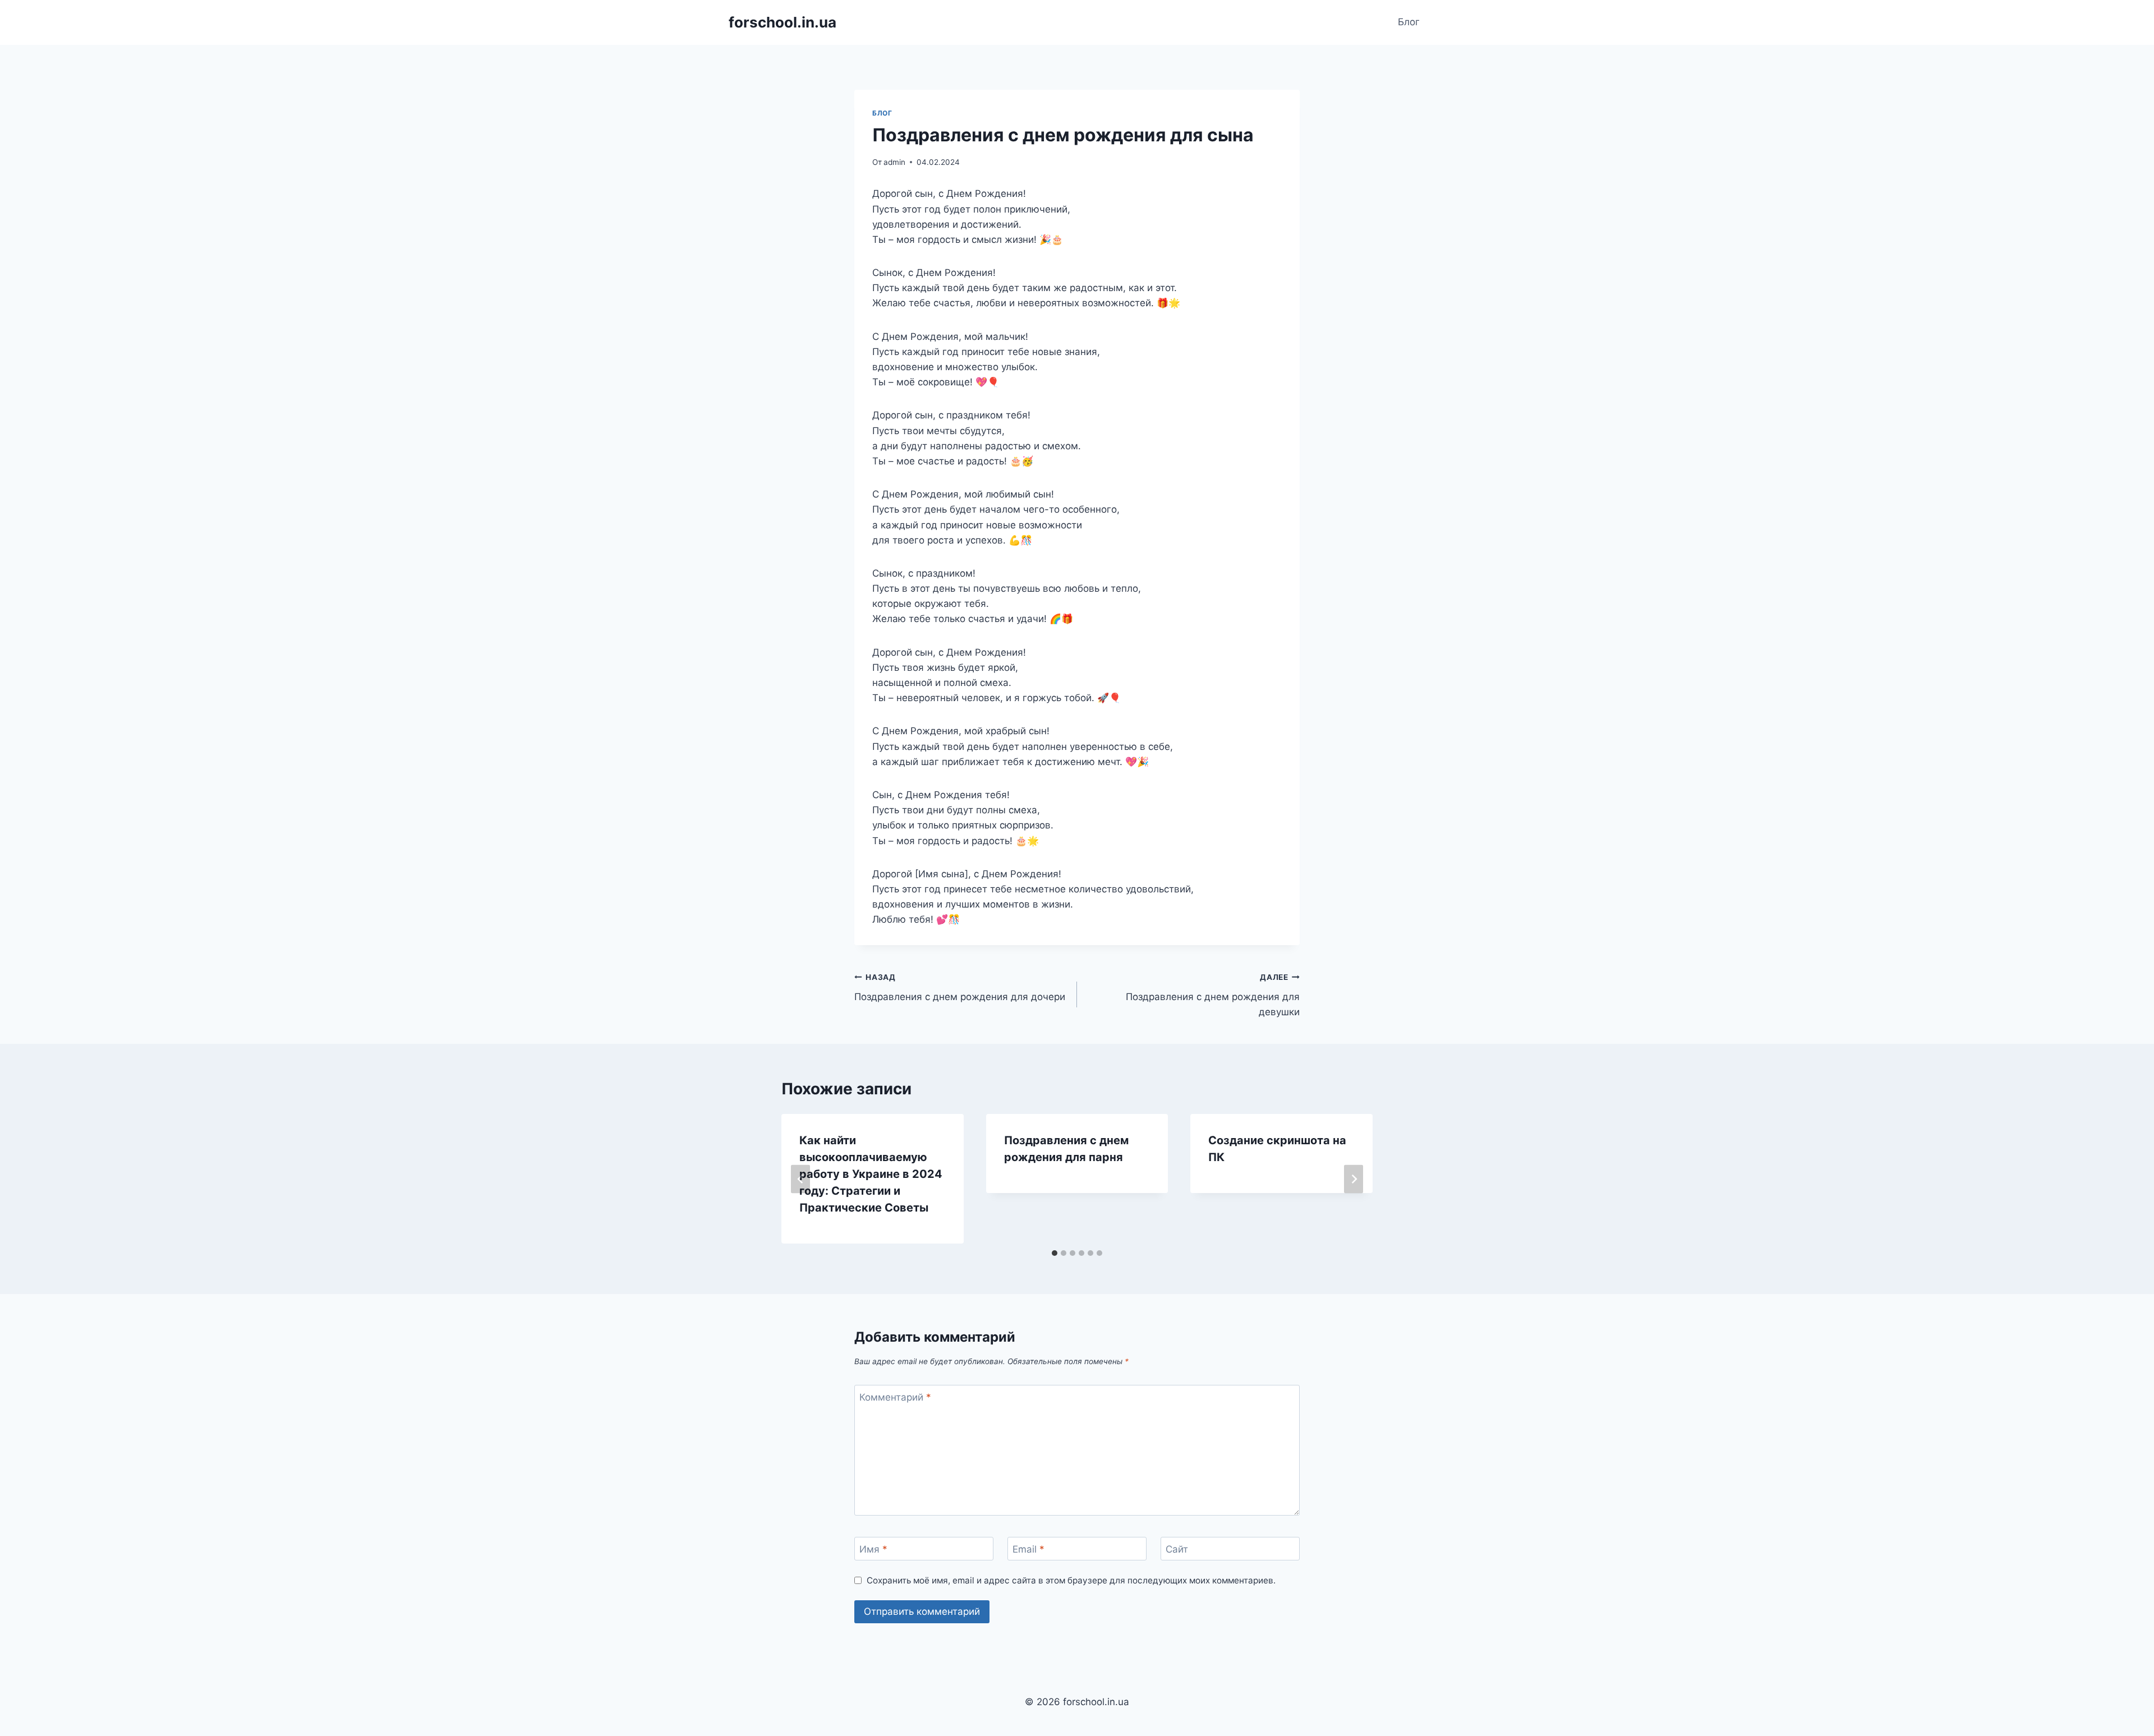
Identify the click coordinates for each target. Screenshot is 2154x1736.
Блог (1409, 22)
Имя (873, 1549)
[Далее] (1354, 1179)
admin (894, 162)
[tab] (1055, 1253)
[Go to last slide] (800, 1179)
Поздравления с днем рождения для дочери (960, 987)
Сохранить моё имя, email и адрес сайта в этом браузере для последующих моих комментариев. (1071, 1580)
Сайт (1177, 1549)
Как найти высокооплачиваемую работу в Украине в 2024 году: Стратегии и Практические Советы (871, 1174)
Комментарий (895, 1397)
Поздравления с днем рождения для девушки (1213, 995)
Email (1028, 1549)
